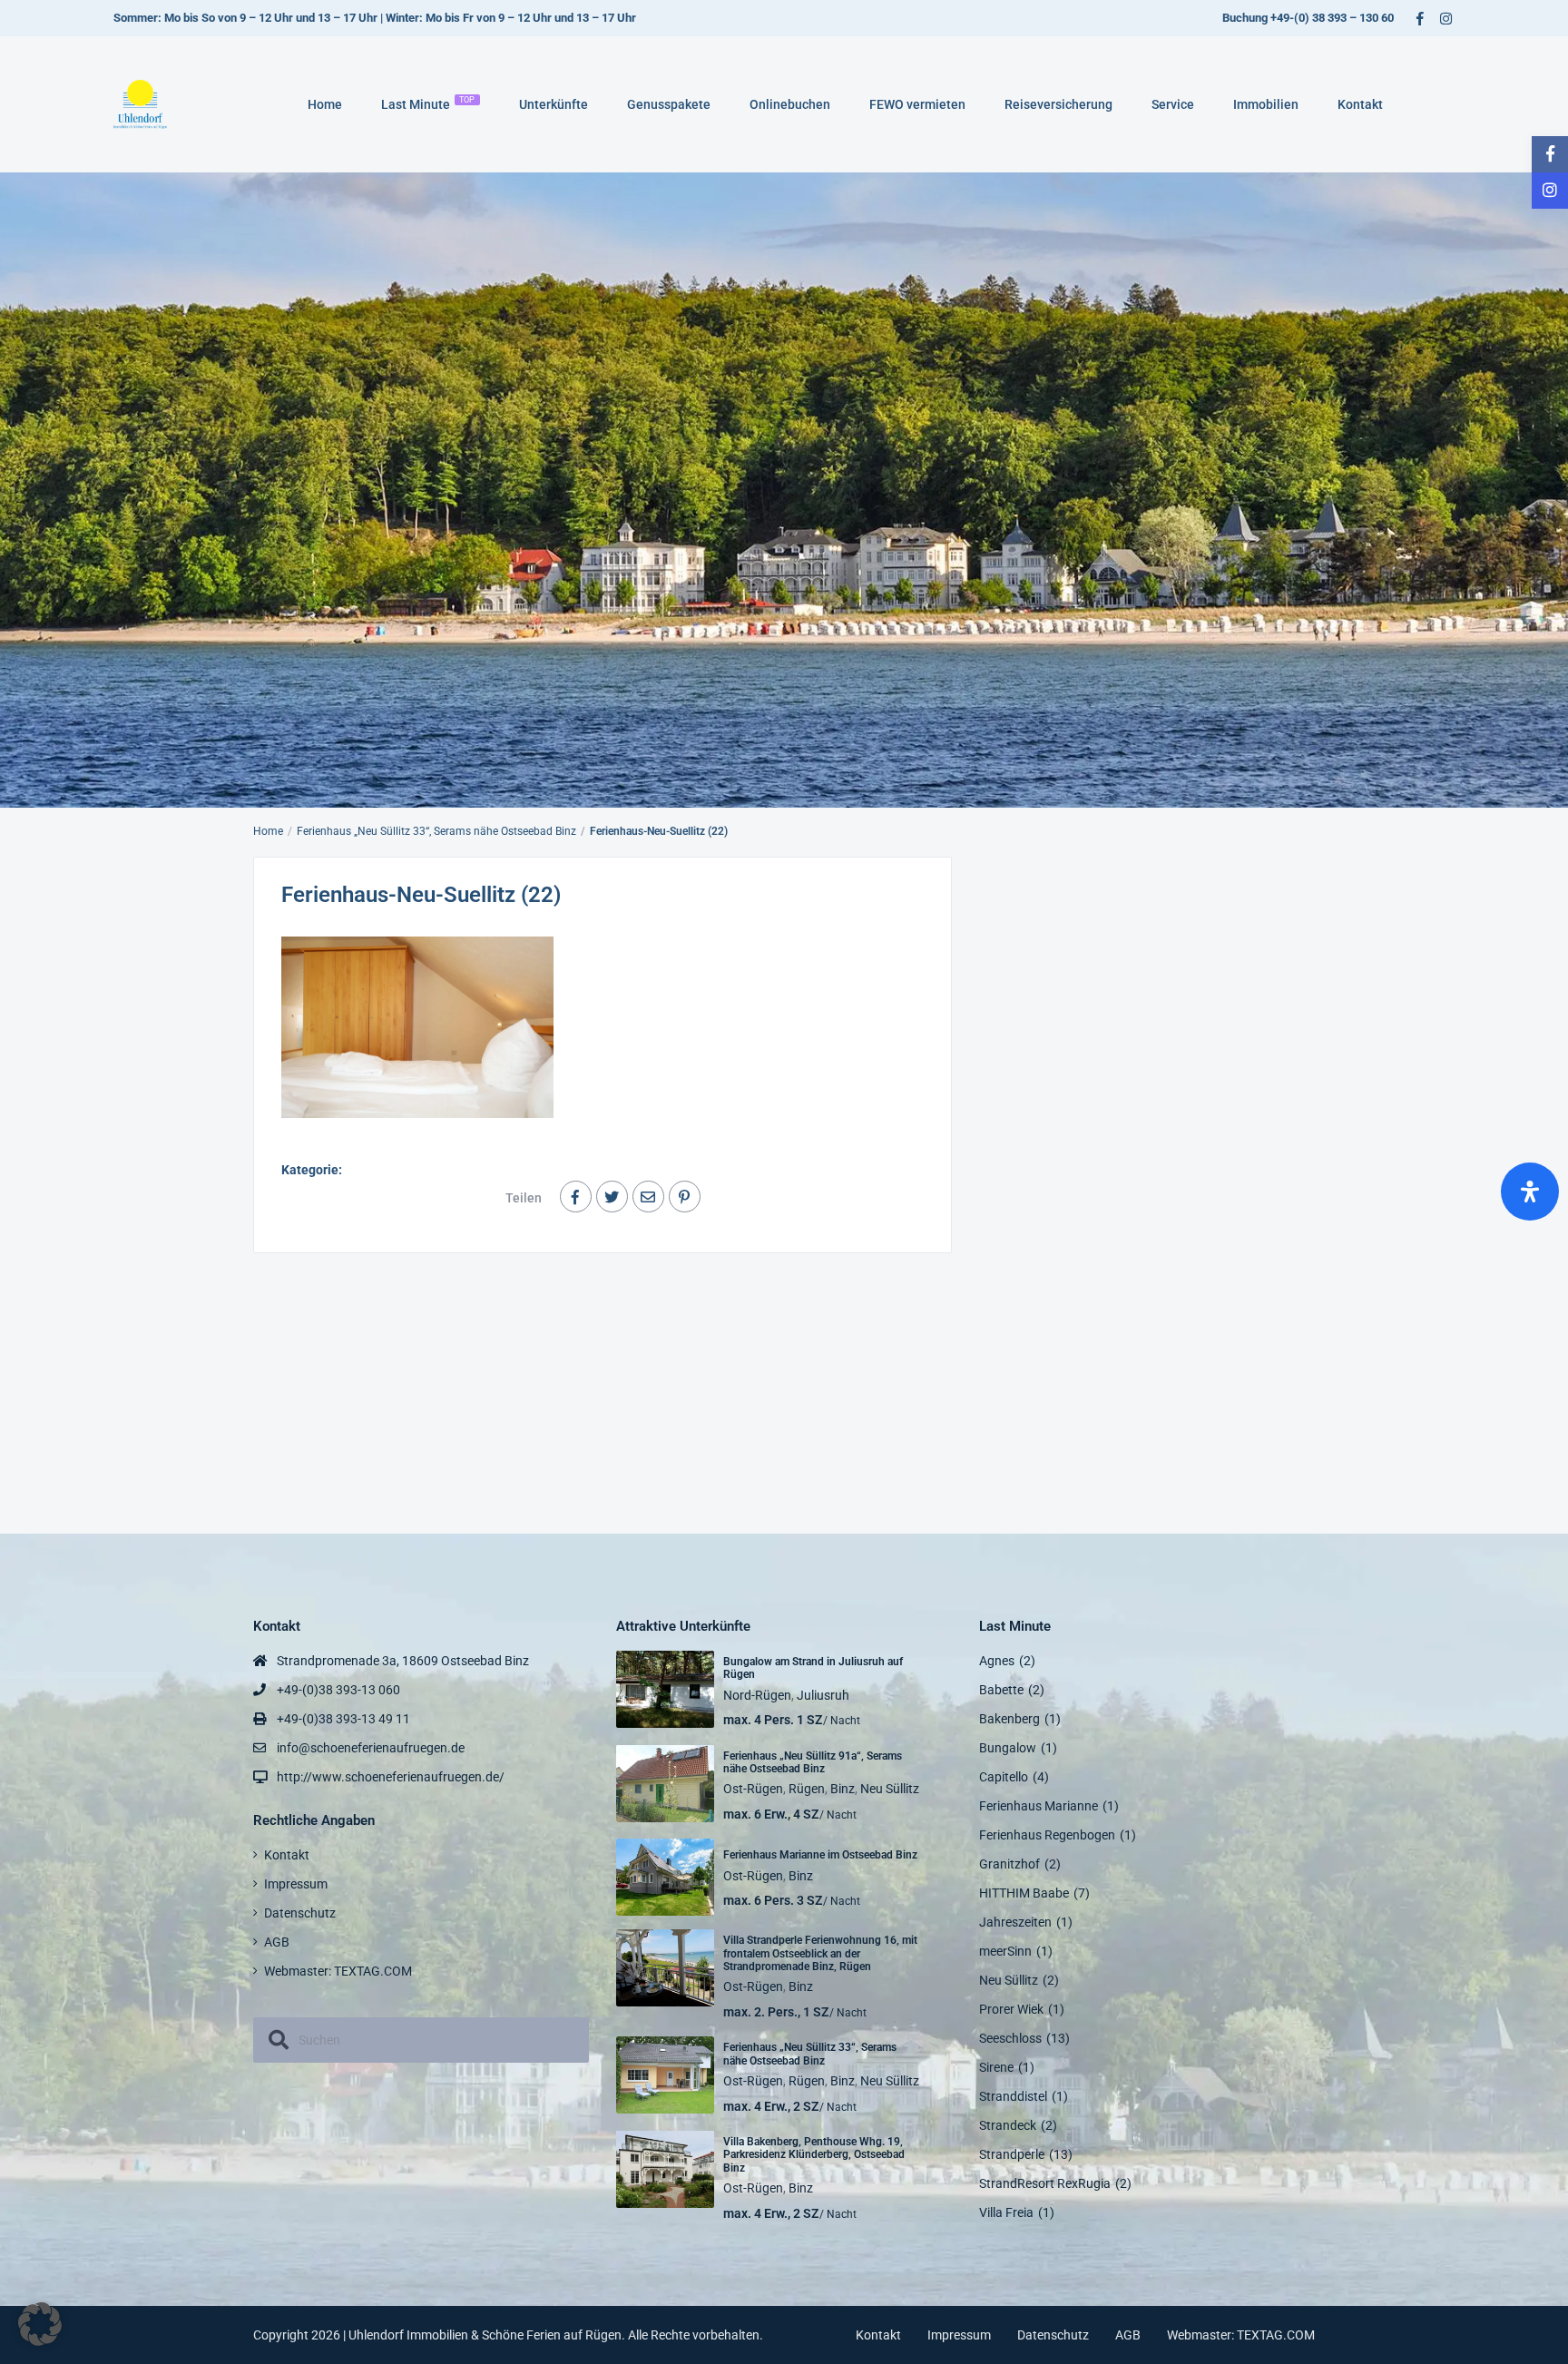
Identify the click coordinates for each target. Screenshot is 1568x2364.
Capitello (1004, 1777)
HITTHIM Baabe (1024, 1893)
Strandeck (1008, 2125)
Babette (1001, 1690)
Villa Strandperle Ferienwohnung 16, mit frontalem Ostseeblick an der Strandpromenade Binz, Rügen (820, 1953)
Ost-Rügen (753, 1789)
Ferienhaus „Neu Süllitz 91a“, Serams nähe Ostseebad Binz (813, 1762)
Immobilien (1266, 104)
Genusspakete (669, 104)
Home (325, 104)
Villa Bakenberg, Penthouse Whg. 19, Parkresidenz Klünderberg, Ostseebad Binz (814, 2155)
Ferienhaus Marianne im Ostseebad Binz (820, 1855)
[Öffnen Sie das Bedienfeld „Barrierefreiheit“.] (1530, 1192)
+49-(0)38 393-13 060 (338, 1690)
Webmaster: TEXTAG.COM (338, 1971)
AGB (277, 1942)
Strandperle (1012, 2154)
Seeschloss (1010, 2038)
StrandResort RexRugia (1045, 2183)
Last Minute (428, 103)
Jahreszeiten (1015, 1922)
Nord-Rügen (757, 1695)
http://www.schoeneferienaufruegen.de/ (391, 1777)
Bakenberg (1009, 1719)
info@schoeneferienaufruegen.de (371, 1748)
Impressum (296, 1884)
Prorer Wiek (1011, 2009)
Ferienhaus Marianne (1039, 1806)
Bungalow (1008, 1748)
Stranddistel (1013, 2096)
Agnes (997, 1661)
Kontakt (1360, 104)
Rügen (807, 1789)
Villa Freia (1006, 2212)
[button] (40, 2324)
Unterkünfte (554, 104)
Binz (843, 1789)
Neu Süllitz (890, 1789)
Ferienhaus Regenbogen (1047, 1835)
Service (1173, 104)
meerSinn (1005, 1951)
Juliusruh (823, 1695)
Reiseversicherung (1058, 104)
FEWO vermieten (917, 104)
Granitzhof (1009, 1864)
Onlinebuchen (790, 104)
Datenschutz (300, 1913)
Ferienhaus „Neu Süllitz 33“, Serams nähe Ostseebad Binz (436, 831)
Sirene (996, 2067)
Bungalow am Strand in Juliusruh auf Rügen (813, 1668)
